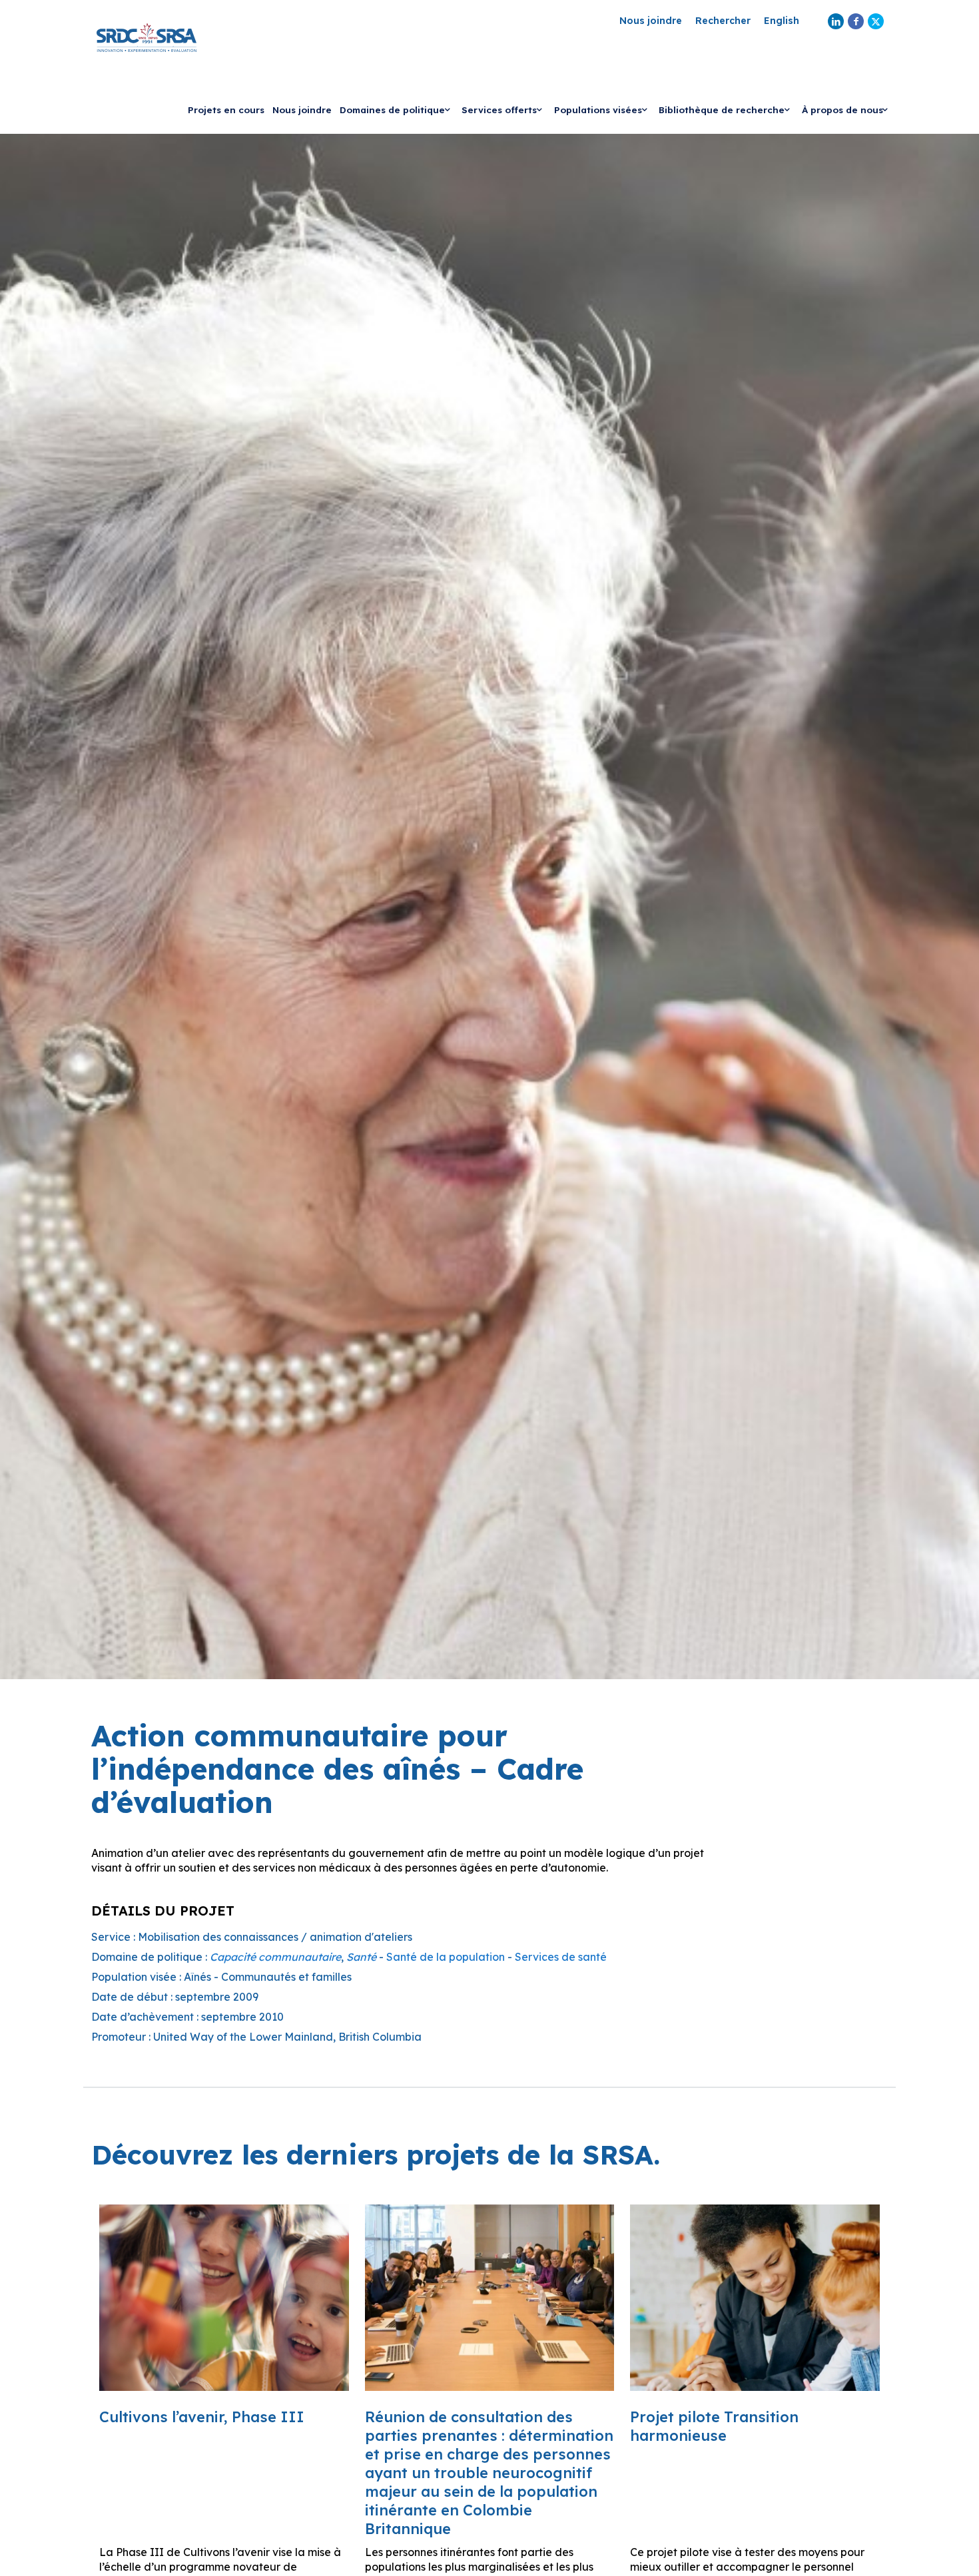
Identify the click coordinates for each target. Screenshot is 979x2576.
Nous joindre (651, 21)
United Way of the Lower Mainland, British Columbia (287, 2037)
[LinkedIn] (836, 21)
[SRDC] (147, 37)
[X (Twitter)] (876, 21)
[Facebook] (856, 21)
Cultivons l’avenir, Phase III (202, 2417)
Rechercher (723, 21)
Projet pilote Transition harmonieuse (714, 2426)
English (782, 21)
